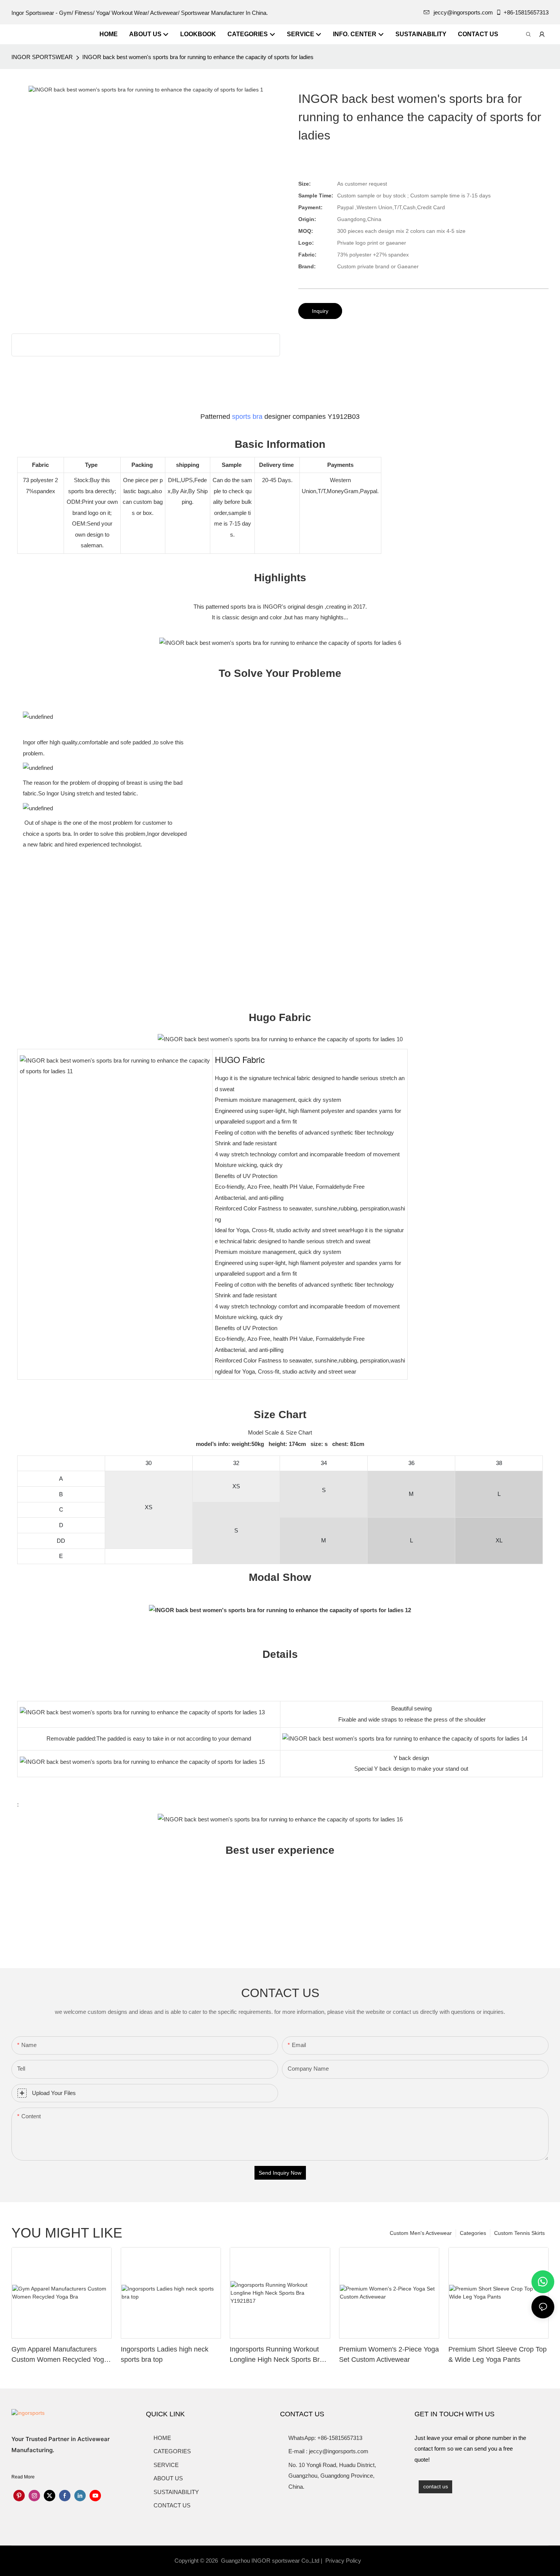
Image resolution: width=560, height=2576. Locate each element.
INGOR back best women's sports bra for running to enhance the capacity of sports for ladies (198, 57)
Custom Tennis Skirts (519, 2233)
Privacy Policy (343, 2561)
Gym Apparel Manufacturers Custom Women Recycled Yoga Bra (60, 2355)
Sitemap (376, 2561)
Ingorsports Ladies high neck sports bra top (165, 2354)
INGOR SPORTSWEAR (42, 57)
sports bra (247, 417)
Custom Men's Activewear (421, 2233)
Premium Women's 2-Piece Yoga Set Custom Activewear (389, 2354)
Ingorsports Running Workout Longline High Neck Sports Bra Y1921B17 (277, 2355)
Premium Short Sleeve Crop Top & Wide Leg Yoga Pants (498, 2354)
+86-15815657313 (526, 12)
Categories (473, 2233)
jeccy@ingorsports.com (463, 12)
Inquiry (320, 311)
